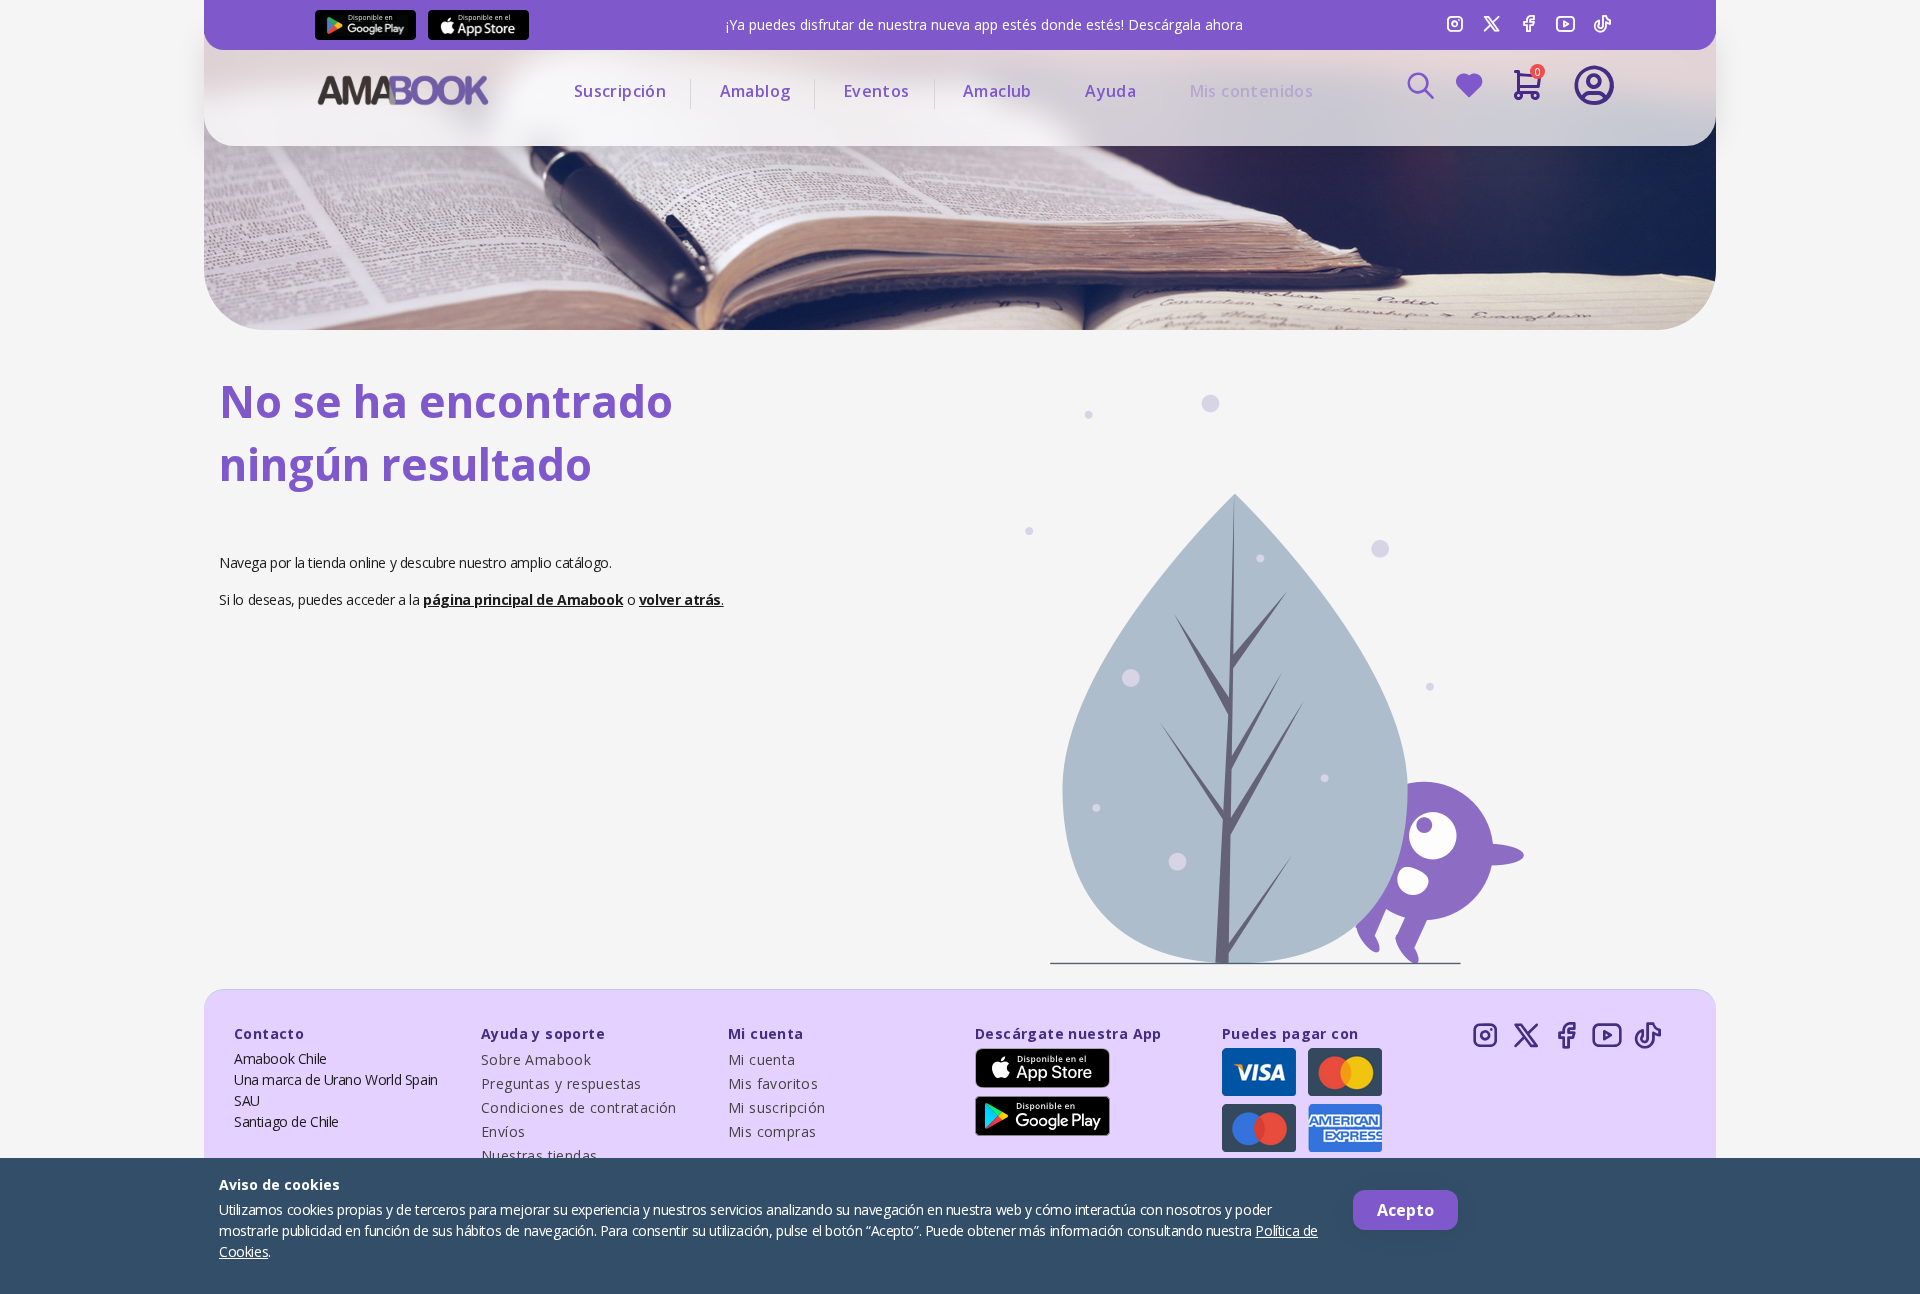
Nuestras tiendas (539, 1155)
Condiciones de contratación (579, 1107)
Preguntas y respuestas (561, 1083)
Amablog (755, 91)
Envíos (503, 1131)
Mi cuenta (762, 1059)
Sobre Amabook (536, 1059)
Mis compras (772, 1131)
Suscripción (620, 91)
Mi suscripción (777, 1107)
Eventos (877, 91)
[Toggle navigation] (1511, 140)
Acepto (1405, 1210)
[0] (1527, 93)
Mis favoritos (773, 1083)
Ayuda (1110, 91)
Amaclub (997, 91)
